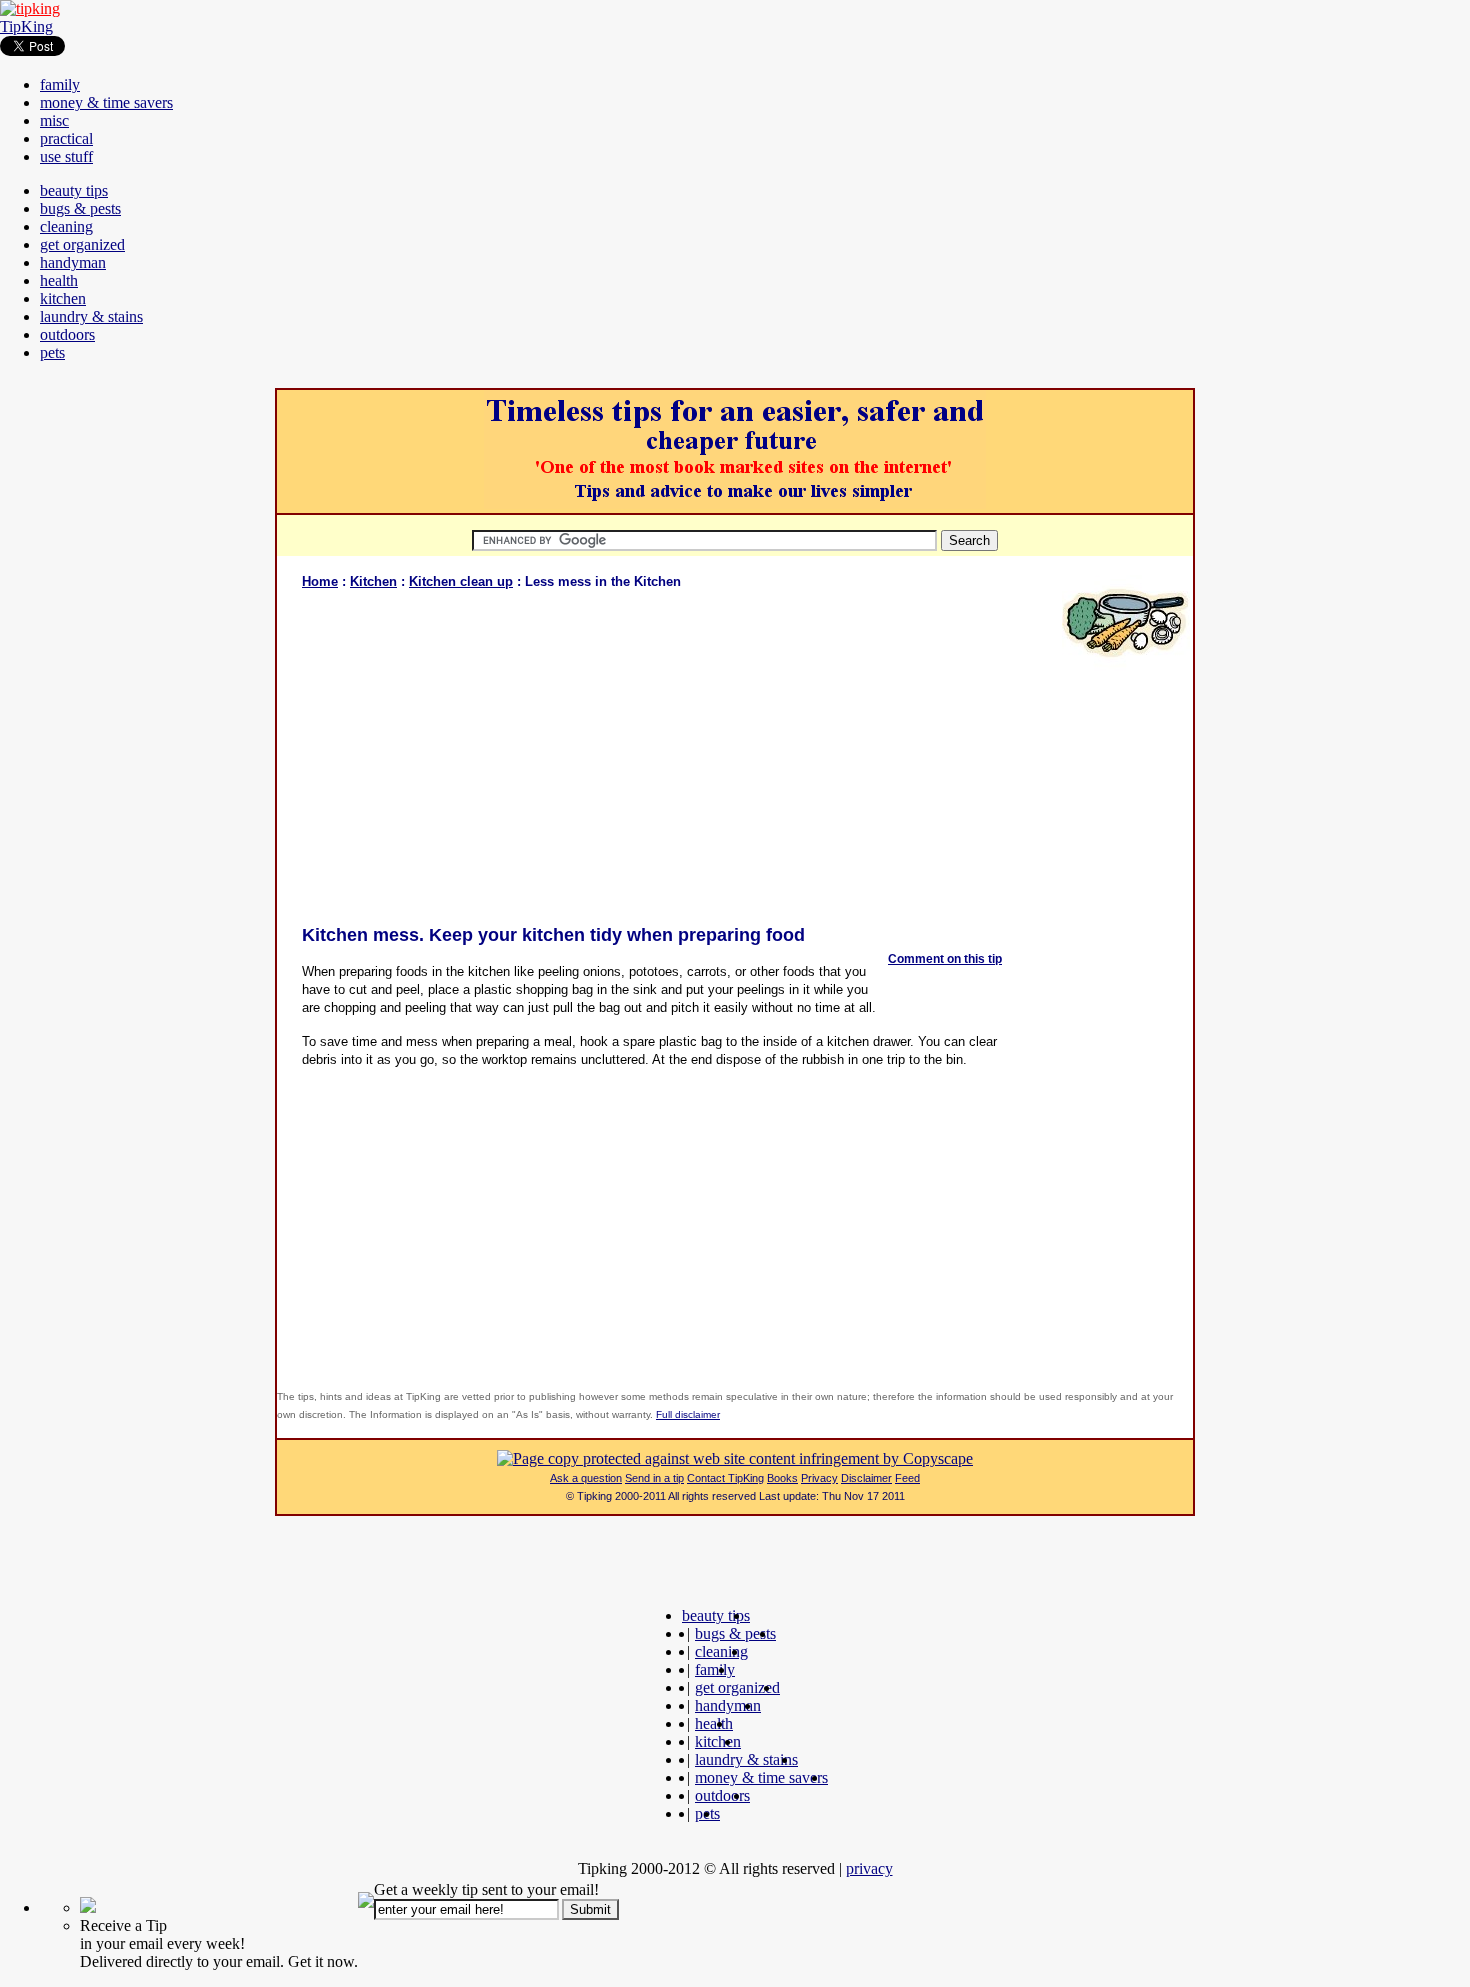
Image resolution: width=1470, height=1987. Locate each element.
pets (52, 352)
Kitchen (373, 581)
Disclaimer (866, 1478)
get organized (82, 244)
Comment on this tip (945, 959)
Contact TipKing (725, 1478)
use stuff (66, 156)
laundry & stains (91, 316)
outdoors (67, 334)
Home (320, 581)
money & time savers (106, 102)
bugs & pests (80, 208)
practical (66, 138)
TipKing (26, 26)
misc (54, 120)
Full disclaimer (688, 1414)
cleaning (66, 226)
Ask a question (586, 1478)
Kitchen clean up (461, 581)
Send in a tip (654, 1478)
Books (782, 1478)
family (60, 84)
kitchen (63, 298)
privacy (869, 1868)
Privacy (819, 1478)
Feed (907, 1478)
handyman (73, 262)
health (59, 280)
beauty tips (74, 190)
